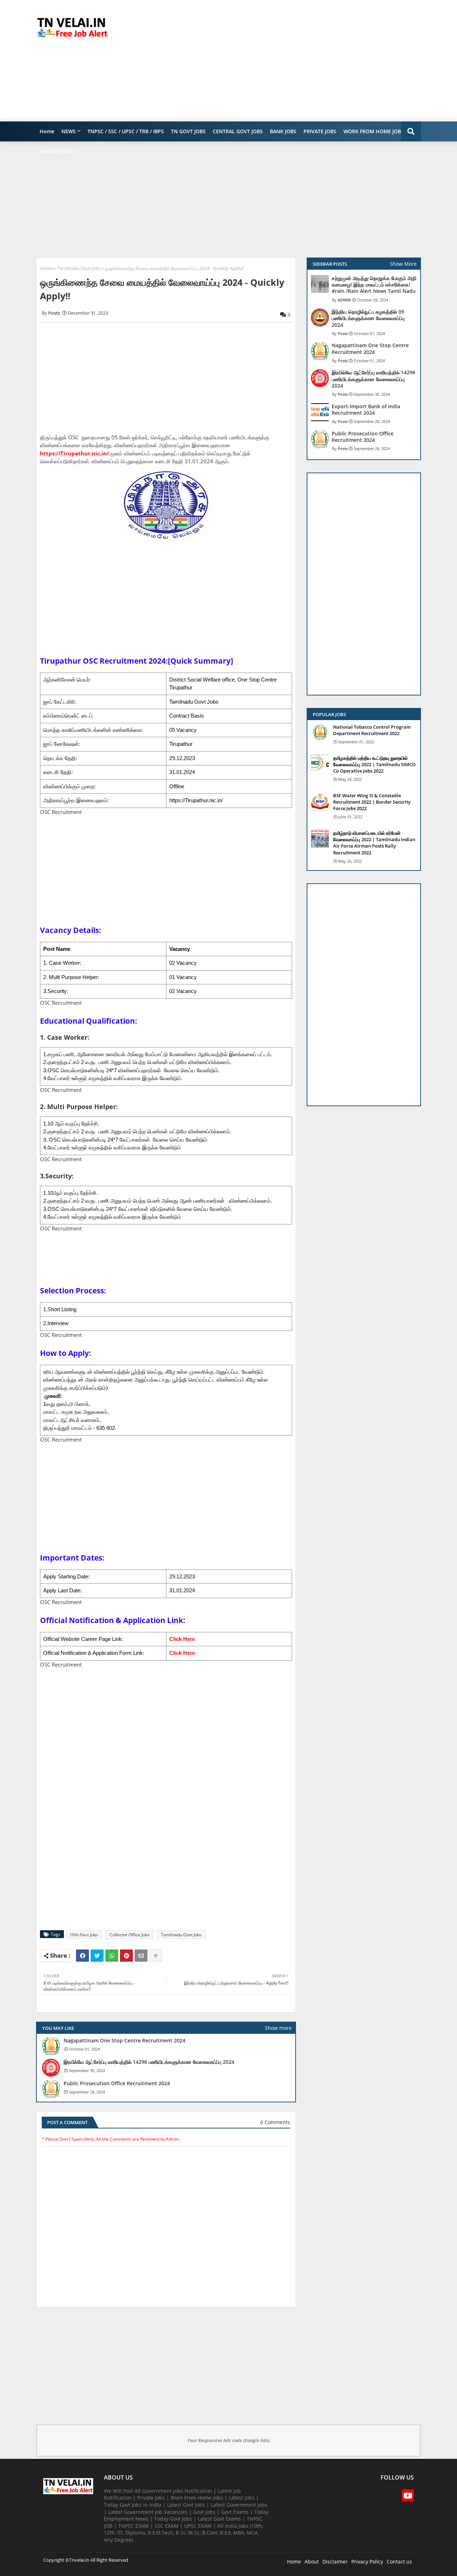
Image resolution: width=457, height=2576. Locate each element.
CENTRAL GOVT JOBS (238, 131)
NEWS (69, 131)
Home (47, 131)
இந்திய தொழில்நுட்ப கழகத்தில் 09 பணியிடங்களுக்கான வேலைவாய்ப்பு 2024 (368, 318)
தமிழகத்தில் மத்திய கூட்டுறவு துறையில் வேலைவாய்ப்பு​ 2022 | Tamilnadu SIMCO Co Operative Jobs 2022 (374, 764)
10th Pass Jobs (84, 1935)
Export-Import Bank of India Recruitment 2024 (366, 410)
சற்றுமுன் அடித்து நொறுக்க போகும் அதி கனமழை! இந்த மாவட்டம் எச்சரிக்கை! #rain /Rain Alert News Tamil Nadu (374, 285)
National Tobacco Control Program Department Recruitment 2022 (372, 730)
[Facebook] (82, 1956)
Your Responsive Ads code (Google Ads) (228, 2440)
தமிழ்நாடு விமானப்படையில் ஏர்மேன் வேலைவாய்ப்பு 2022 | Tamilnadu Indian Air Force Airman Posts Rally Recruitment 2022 (374, 843)
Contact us (399, 2562)
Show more (278, 2028)
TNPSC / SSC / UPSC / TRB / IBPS (126, 131)
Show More (403, 264)
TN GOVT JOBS (188, 131)
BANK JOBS (283, 131)
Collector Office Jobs (130, 1935)
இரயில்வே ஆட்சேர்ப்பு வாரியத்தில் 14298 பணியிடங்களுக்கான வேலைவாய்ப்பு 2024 (149, 2062)
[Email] (141, 1956)
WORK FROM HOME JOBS (374, 131)
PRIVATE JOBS (320, 131)
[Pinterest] (126, 1956)
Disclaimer (335, 2562)
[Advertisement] (291, 61)
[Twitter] (97, 1956)
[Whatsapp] (112, 1956)
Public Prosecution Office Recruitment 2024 (117, 2083)
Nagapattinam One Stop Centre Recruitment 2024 (124, 2041)
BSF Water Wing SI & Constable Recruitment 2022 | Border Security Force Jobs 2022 (372, 802)
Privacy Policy (367, 2562)
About (312, 2562)
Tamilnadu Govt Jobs (79, 268)
